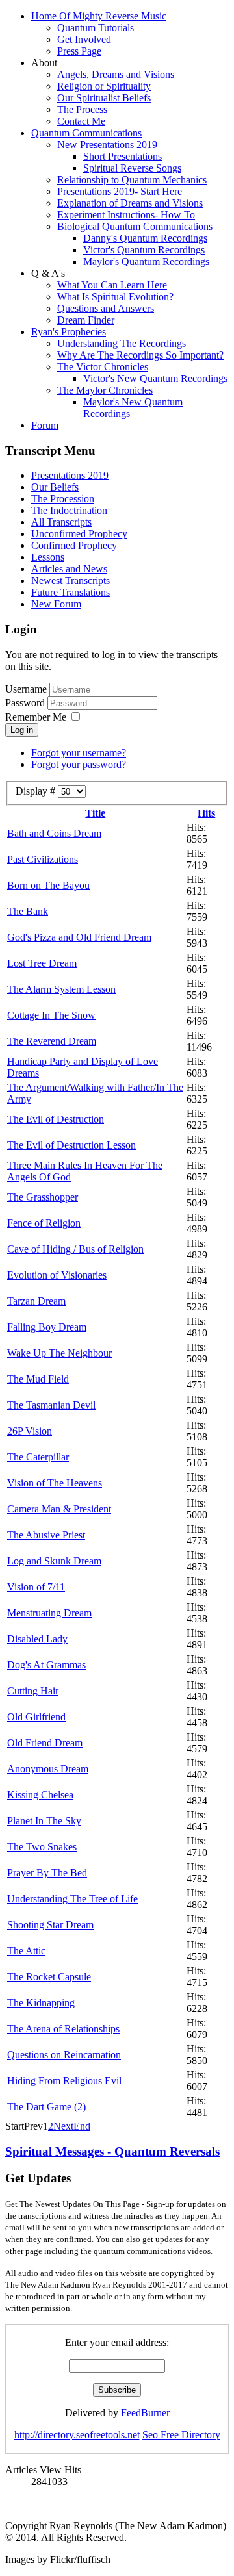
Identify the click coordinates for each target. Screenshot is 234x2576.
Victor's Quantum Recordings (144, 250)
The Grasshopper (43, 1197)
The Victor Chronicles (103, 367)
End (82, 2126)
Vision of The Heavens (55, 1483)
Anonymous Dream (48, 1769)
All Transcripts (61, 522)
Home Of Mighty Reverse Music (99, 16)
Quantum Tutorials (96, 28)
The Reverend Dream (52, 1041)
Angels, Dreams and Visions (116, 74)
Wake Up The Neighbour (59, 1353)
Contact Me (81, 121)
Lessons (48, 557)
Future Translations (71, 592)
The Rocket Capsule (49, 1977)
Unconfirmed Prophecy (79, 534)
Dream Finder (86, 320)
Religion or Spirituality (104, 86)
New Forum (56, 604)
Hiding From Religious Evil (64, 2081)
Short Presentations (123, 156)
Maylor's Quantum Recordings (146, 261)
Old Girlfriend (36, 1717)
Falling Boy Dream (47, 1327)
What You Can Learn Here (112, 285)
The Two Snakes (42, 1847)
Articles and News (69, 569)
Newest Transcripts (71, 580)
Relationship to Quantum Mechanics (132, 180)
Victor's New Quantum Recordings (155, 378)
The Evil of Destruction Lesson (71, 1145)
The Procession (63, 499)
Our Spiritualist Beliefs (104, 98)
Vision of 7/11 (36, 1587)
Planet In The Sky (44, 1821)
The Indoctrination (69, 510)
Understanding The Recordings (122, 343)
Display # (37, 791)
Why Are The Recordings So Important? (140, 355)
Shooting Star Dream (50, 1925)
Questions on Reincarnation (64, 2055)
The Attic (26, 1951)
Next (63, 2126)
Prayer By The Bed (47, 1873)
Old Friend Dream (45, 1743)
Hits (206, 813)
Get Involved (84, 39)
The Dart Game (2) (46, 2107)
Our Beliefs (55, 487)
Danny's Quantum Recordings (145, 238)
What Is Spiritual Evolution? (115, 297)
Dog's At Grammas (46, 1665)
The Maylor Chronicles (105, 390)
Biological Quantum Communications (135, 226)
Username (26, 689)
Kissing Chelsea (40, 1795)
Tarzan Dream (36, 1301)
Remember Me (36, 717)
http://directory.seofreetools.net (77, 2435)
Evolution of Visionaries (57, 1275)
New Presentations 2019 (107, 145)
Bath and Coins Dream (54, 833)
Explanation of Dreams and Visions (130, 203)
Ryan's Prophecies (69, 332)
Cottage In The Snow (51, 1015)
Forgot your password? (79, 764)
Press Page (79, 51)
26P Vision (30, 1431)
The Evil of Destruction (56, 1119)
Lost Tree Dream (42, 963)
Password (26, 703)
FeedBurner (145, 2413)
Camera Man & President (59, 1509)
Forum (45, 425)
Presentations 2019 (70, 475)
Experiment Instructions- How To (126, 215)
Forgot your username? (79, 753)
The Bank (28, 911)
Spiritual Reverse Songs (132, 168)
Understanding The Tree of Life (72, 1899)
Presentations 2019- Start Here (120, 191)
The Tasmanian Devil (51, 1405)
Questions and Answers (106, 308)
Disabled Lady (37, 1639)
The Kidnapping (41, 2003)
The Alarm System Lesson (61, 989)
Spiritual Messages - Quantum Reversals (112, 2151)
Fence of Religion (44, 1223)
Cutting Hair (33, 1691)
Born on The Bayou (48, 885)
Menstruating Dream (49, 1613)
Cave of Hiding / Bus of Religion (75, 1249)
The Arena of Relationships (63, 2029)
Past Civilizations (43, 859)
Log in (22, 730)
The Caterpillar (38, 1457)
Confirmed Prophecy (74, 545)
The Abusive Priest (46, 1535)
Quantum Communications (86, 133)
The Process (82, 109)
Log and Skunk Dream (54, 1561)
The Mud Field (38, 1379)
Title (95, 813)
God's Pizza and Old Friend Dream (79, 937)
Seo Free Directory (181, 2435)
